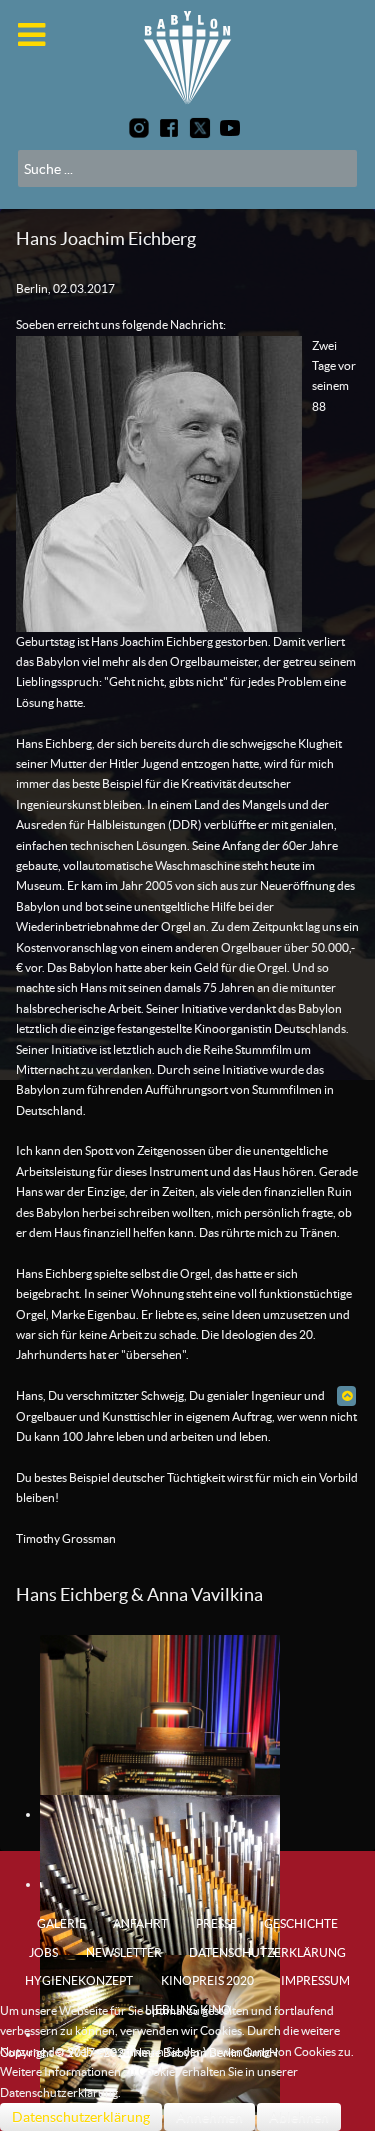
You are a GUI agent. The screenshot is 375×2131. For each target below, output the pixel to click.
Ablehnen (299, 2117)
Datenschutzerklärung (81, 2117)
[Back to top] (346, 1395)
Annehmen (209, 2117)
